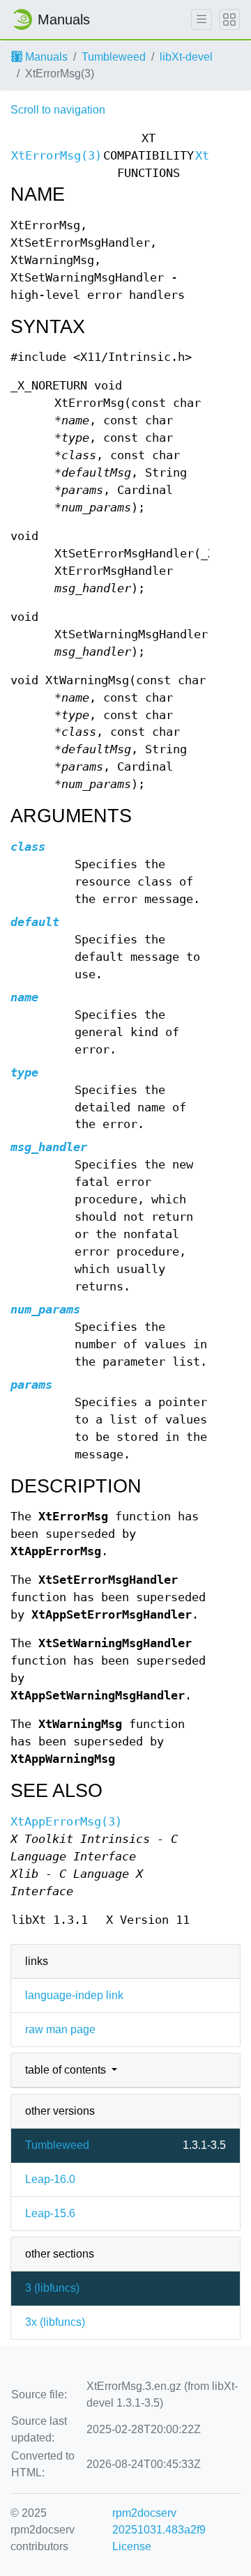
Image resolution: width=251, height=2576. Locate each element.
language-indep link (74, 1995)
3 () (52, 2288)
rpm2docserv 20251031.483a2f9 (159, 2521)
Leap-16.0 (50, 2179)
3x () (55, 2322)
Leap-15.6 (50, 2213)
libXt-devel (186, 57)
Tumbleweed (114, 57)
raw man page (60, 2029)
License (132, 2546)
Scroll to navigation (58, 110)
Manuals (45, 57)
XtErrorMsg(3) (56, 156)
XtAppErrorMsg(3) (66, 1822)
